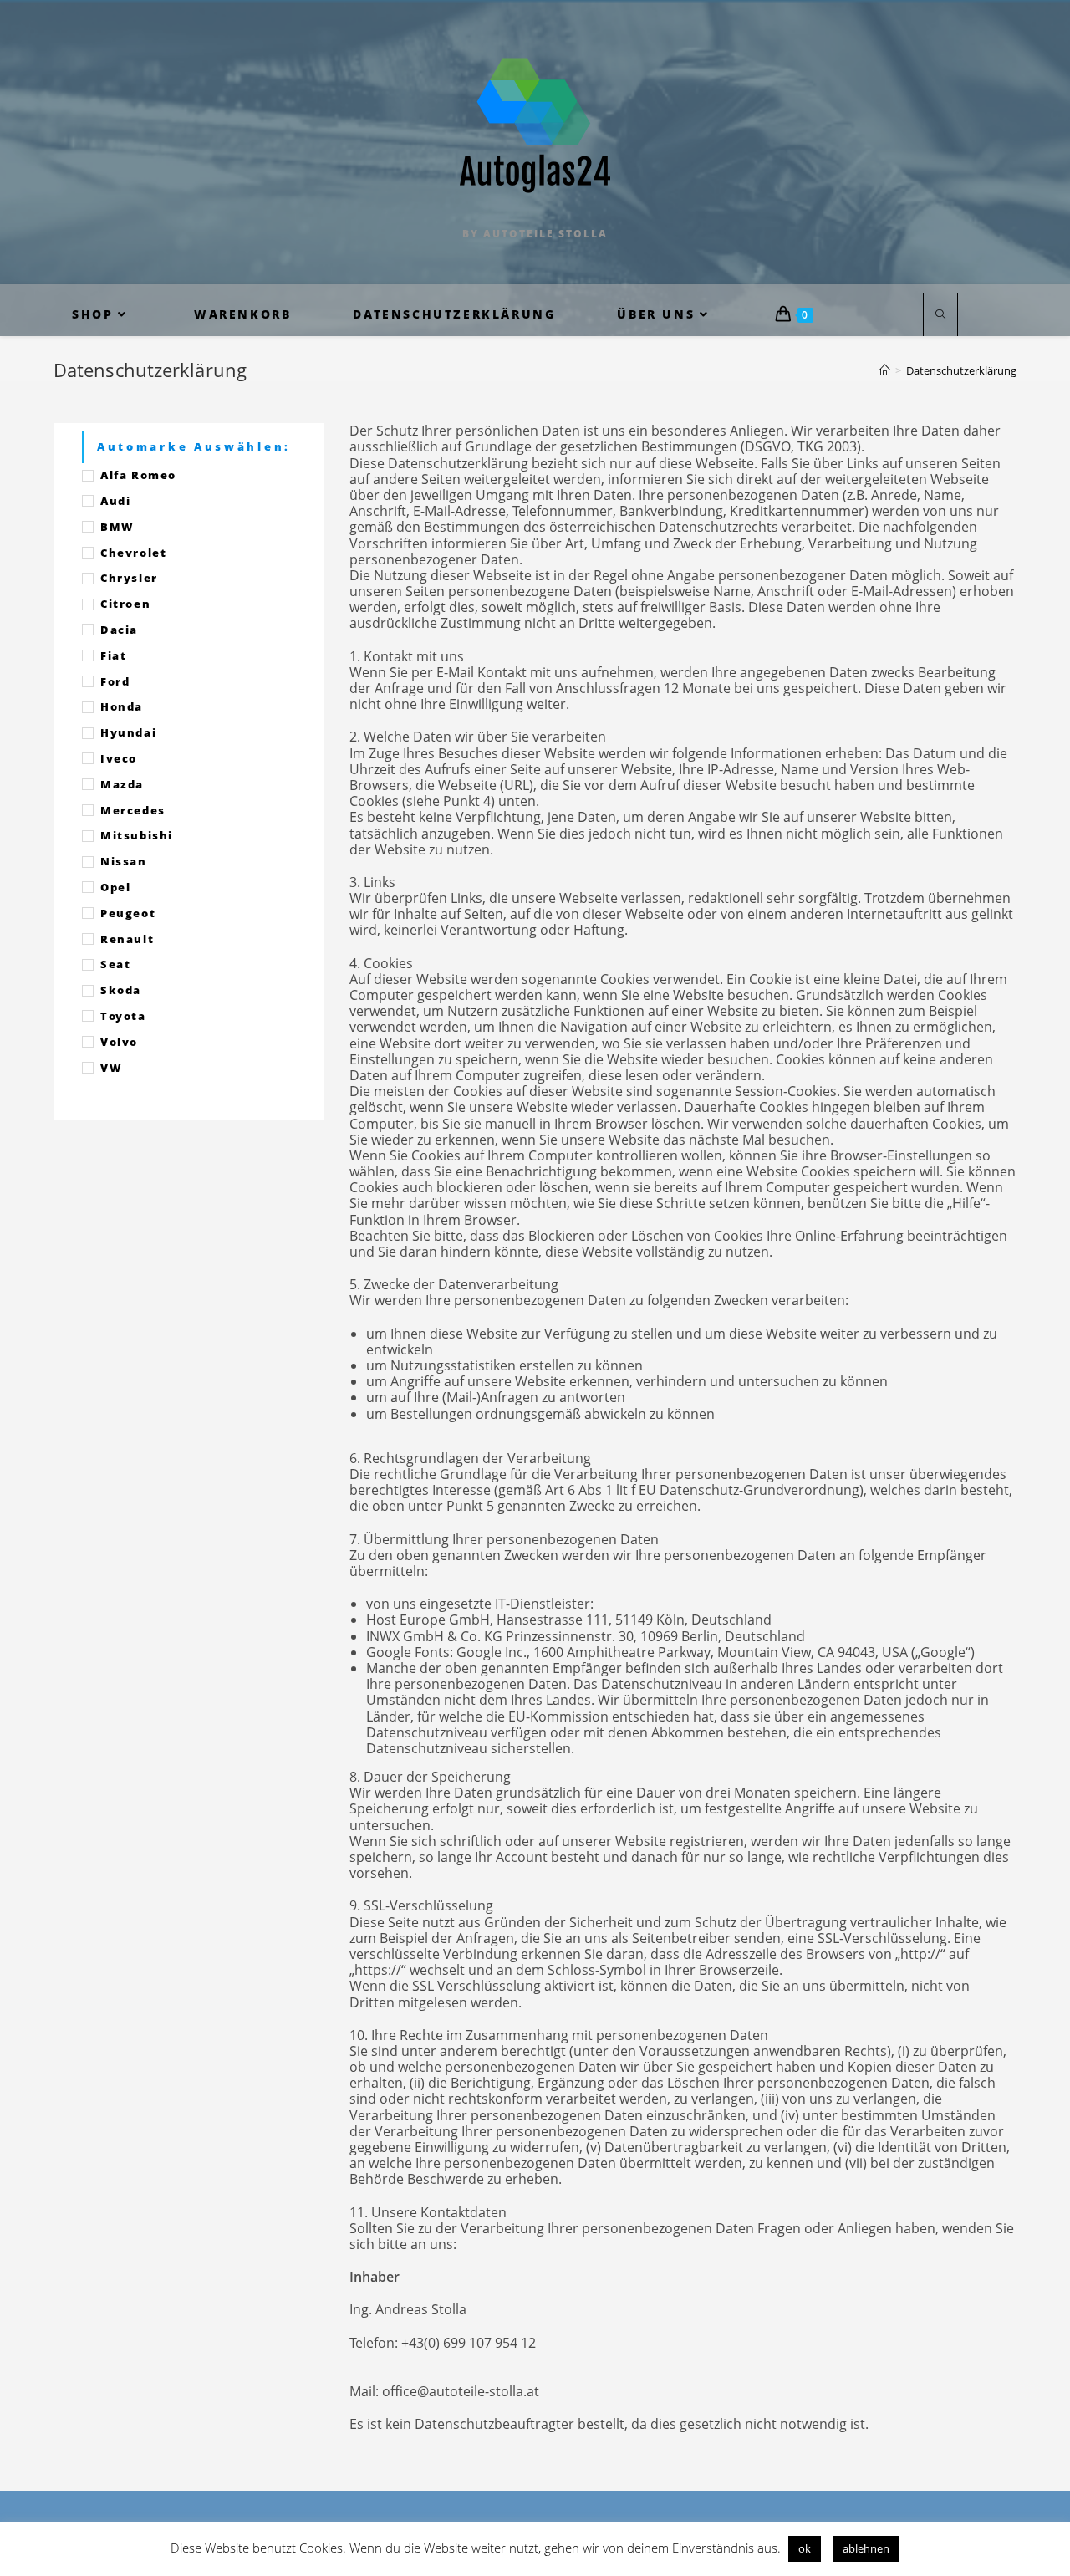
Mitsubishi (137, 835)
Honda (122, 706)
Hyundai (128, 732)
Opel (115, 887)
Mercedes (133, 810)
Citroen (125, 604)
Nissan (124, 861)
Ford (115, 681)
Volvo (119, 1042)
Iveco (119, 758)
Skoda (121, 990)
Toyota (123, 1016)
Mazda (122, 784)
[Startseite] (885, 370)
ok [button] (805, 2548)
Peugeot (128, 913)
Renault (127, 939)
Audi (115, 501)
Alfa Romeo (138, 475)
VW (111, 1068)
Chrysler (129, 578)
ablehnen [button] (866, 2548)
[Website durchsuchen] (940, 315)
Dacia (119, 630)
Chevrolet (133, 553)
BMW (117, 527)
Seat (115, 964)
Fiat (113, 655)
